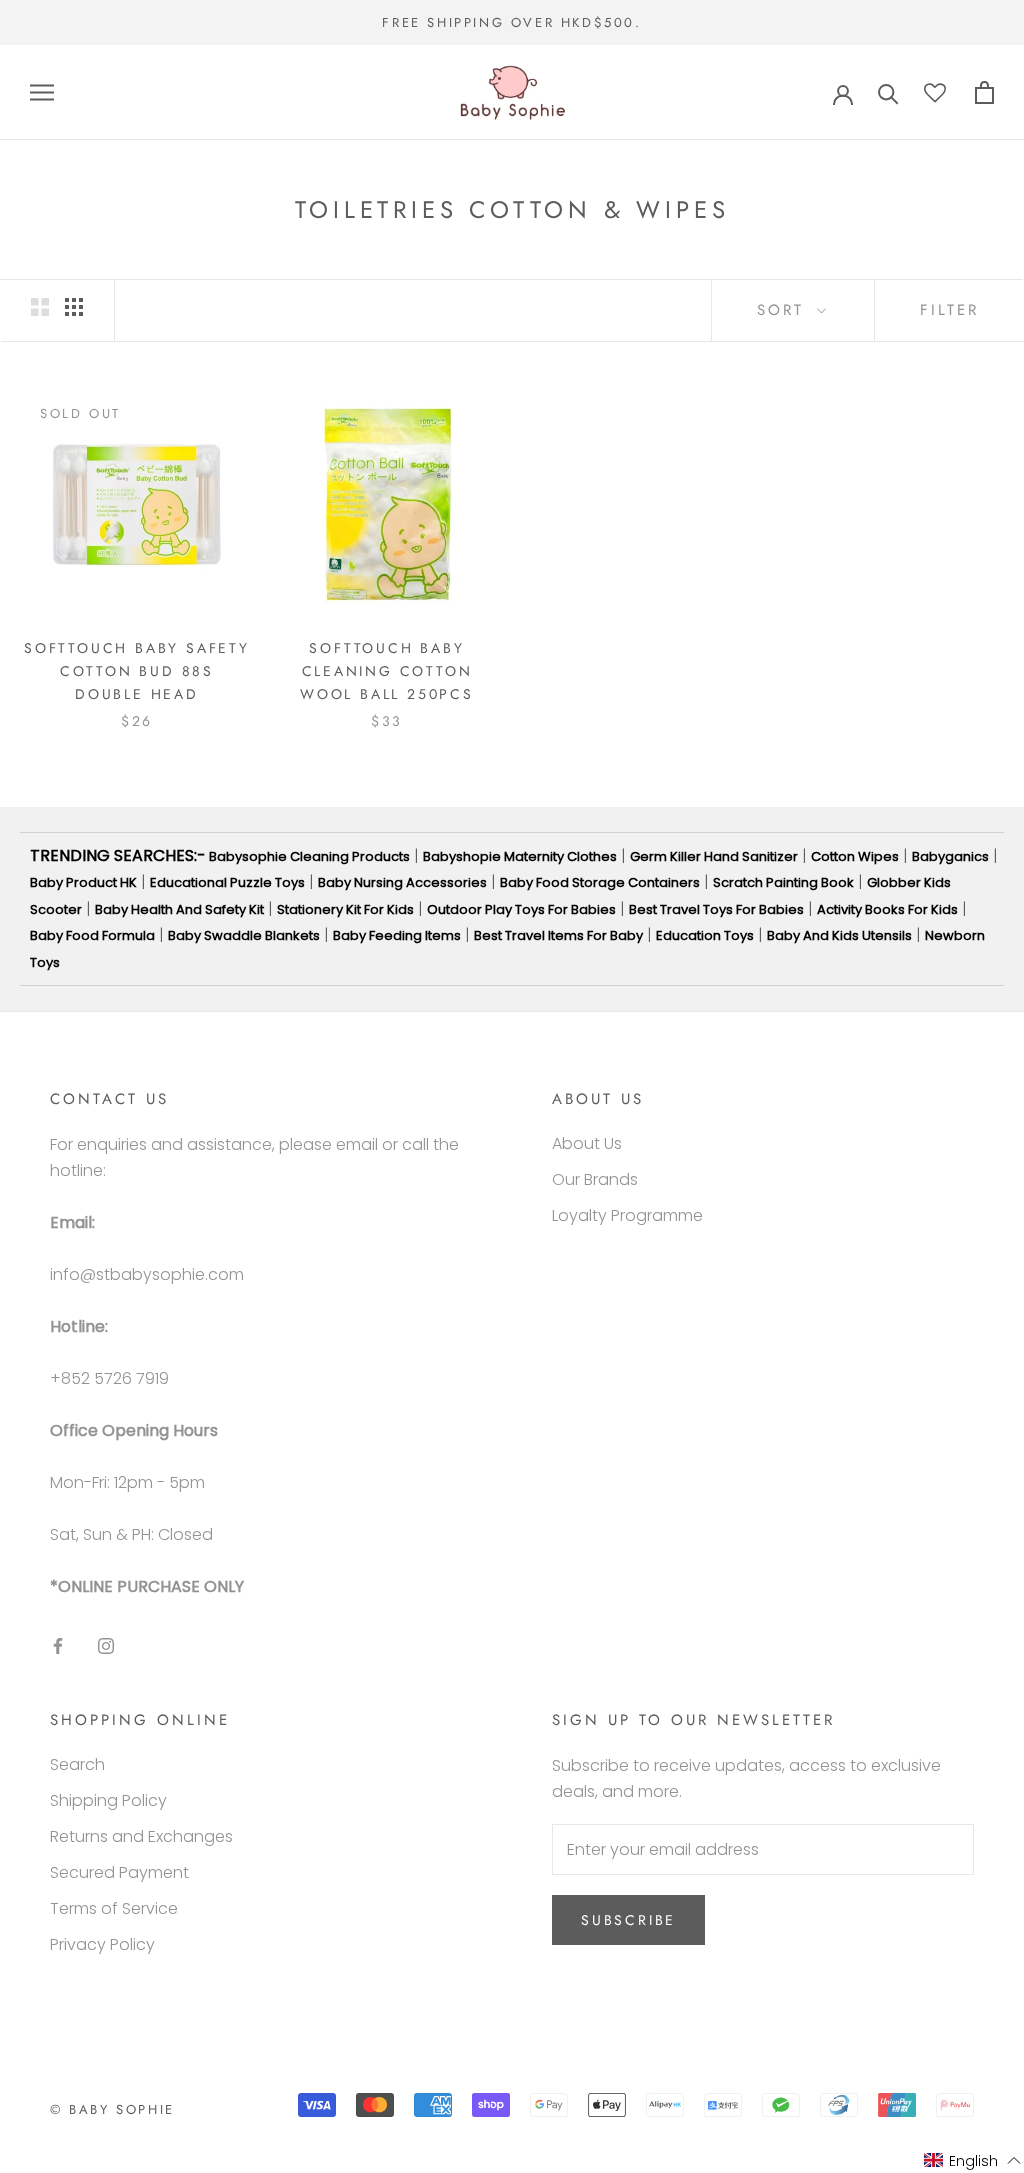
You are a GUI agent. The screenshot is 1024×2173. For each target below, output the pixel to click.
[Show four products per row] (74, 307)
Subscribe (628, 1920)
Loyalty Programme (627, 1215)
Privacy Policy (102, 1944)
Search (77, 1764)
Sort (784, 310)
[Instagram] (106, 1645)
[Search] (888, 92)
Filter (949, 310)
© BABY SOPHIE (112, 2109)
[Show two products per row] (40, 307)
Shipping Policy (108, 1800)
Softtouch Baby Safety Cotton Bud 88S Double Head (137, 671)
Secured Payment (119, 1872)
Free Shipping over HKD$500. (511, 22)
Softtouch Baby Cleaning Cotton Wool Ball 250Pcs (387, 671)
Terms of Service (114, 1908)
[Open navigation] (42, 92)
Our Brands (595, 1179)
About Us (587, 1143)
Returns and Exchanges (141, 1836)
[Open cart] (984, 92)
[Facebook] (58, 1645)
